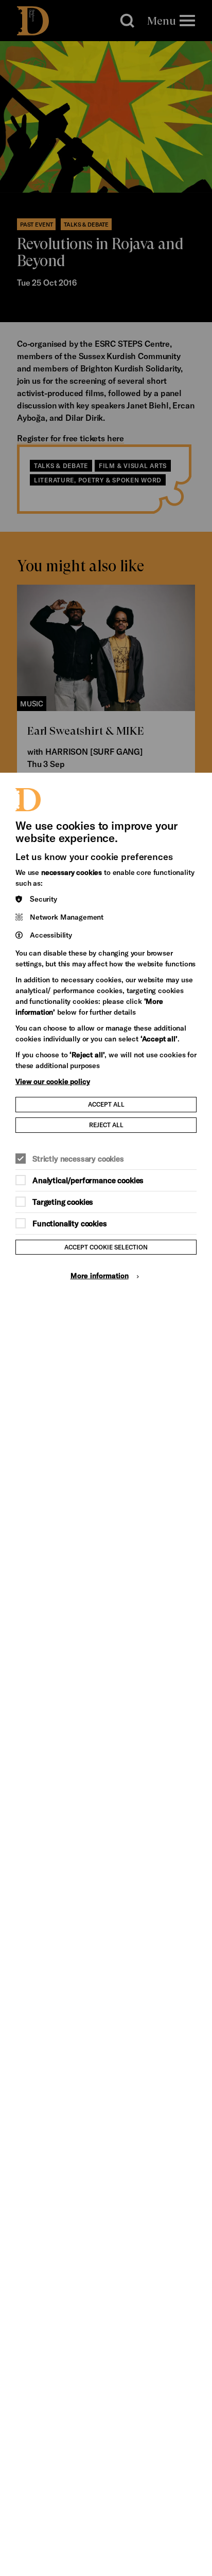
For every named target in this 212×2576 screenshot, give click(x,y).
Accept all (106, 1104)
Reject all (106, 1125)
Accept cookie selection (106, 1247)
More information (100, 1275)
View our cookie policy (52, 1081)
